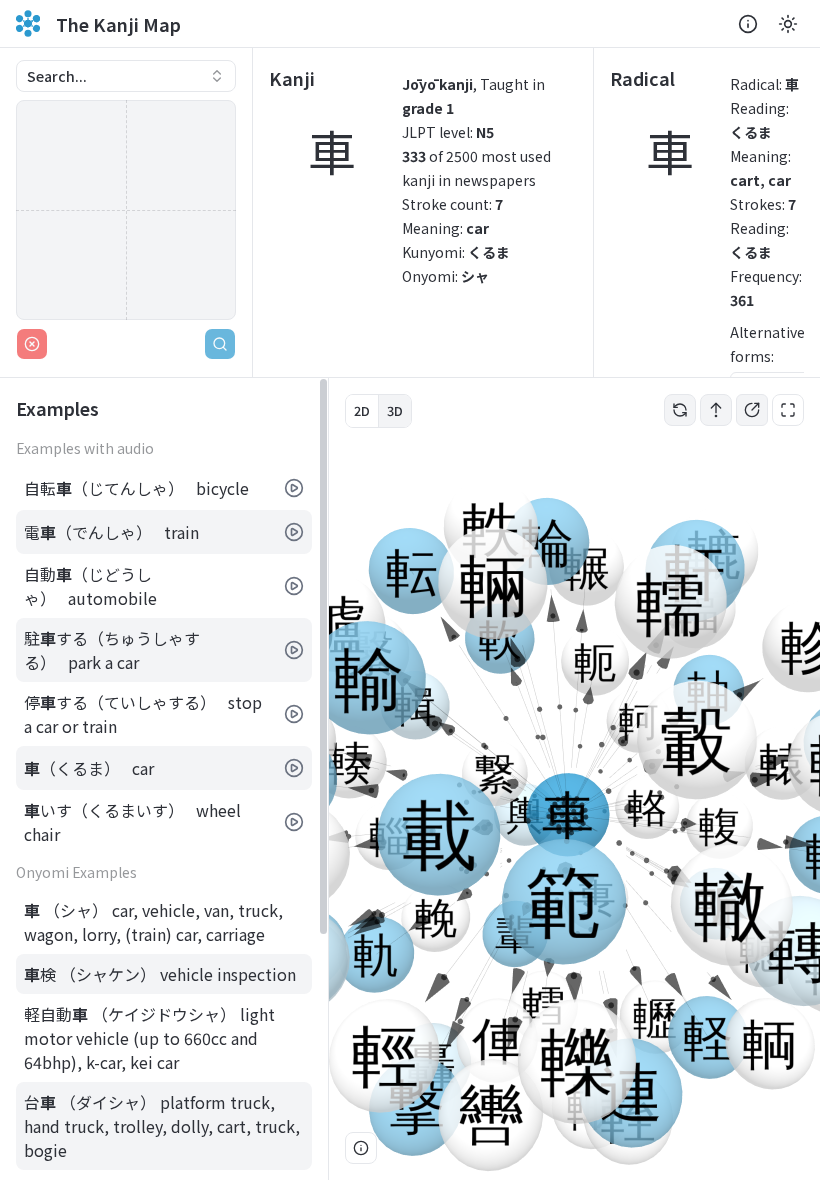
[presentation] (164, 779)
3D (395, 410)
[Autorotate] (680, 410)
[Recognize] (220, 344)
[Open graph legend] (361, 1148)
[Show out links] (752, 410)
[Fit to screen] (788, 410)
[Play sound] (294, 488)
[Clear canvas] (32, 344)
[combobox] (126, 76)
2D (362, 410)
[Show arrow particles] (716, 410)
